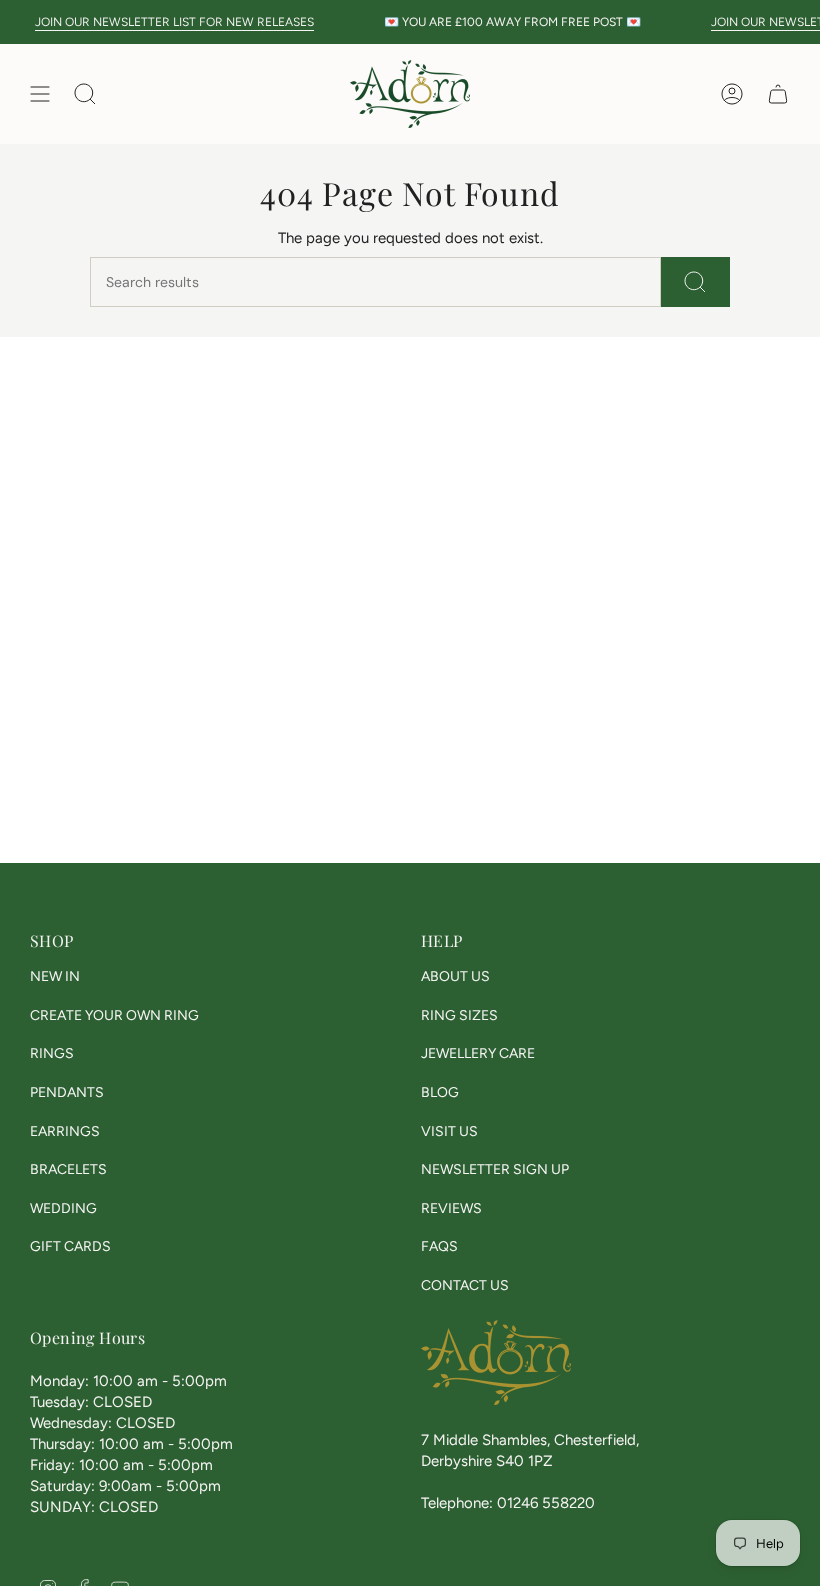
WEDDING (63, 1208)
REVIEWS (451, 1208)
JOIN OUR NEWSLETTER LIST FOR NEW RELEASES (164, 21)
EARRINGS (65, 1131)
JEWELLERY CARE (478, 1053)
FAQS (439, 1246)
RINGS (52, 1053)
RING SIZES (459, 1015)
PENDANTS (67, 1092)
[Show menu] (40, 94)
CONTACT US (465, 1285)
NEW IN (55, 976)
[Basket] (778, 94)
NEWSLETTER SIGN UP (495, 1169)
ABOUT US (455, 976)
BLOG (440, 1092)
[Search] (695, 282)
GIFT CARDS (70, 1246)
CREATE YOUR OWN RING (114, 1015)
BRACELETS (68, 1169)
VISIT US (449, 1131)
